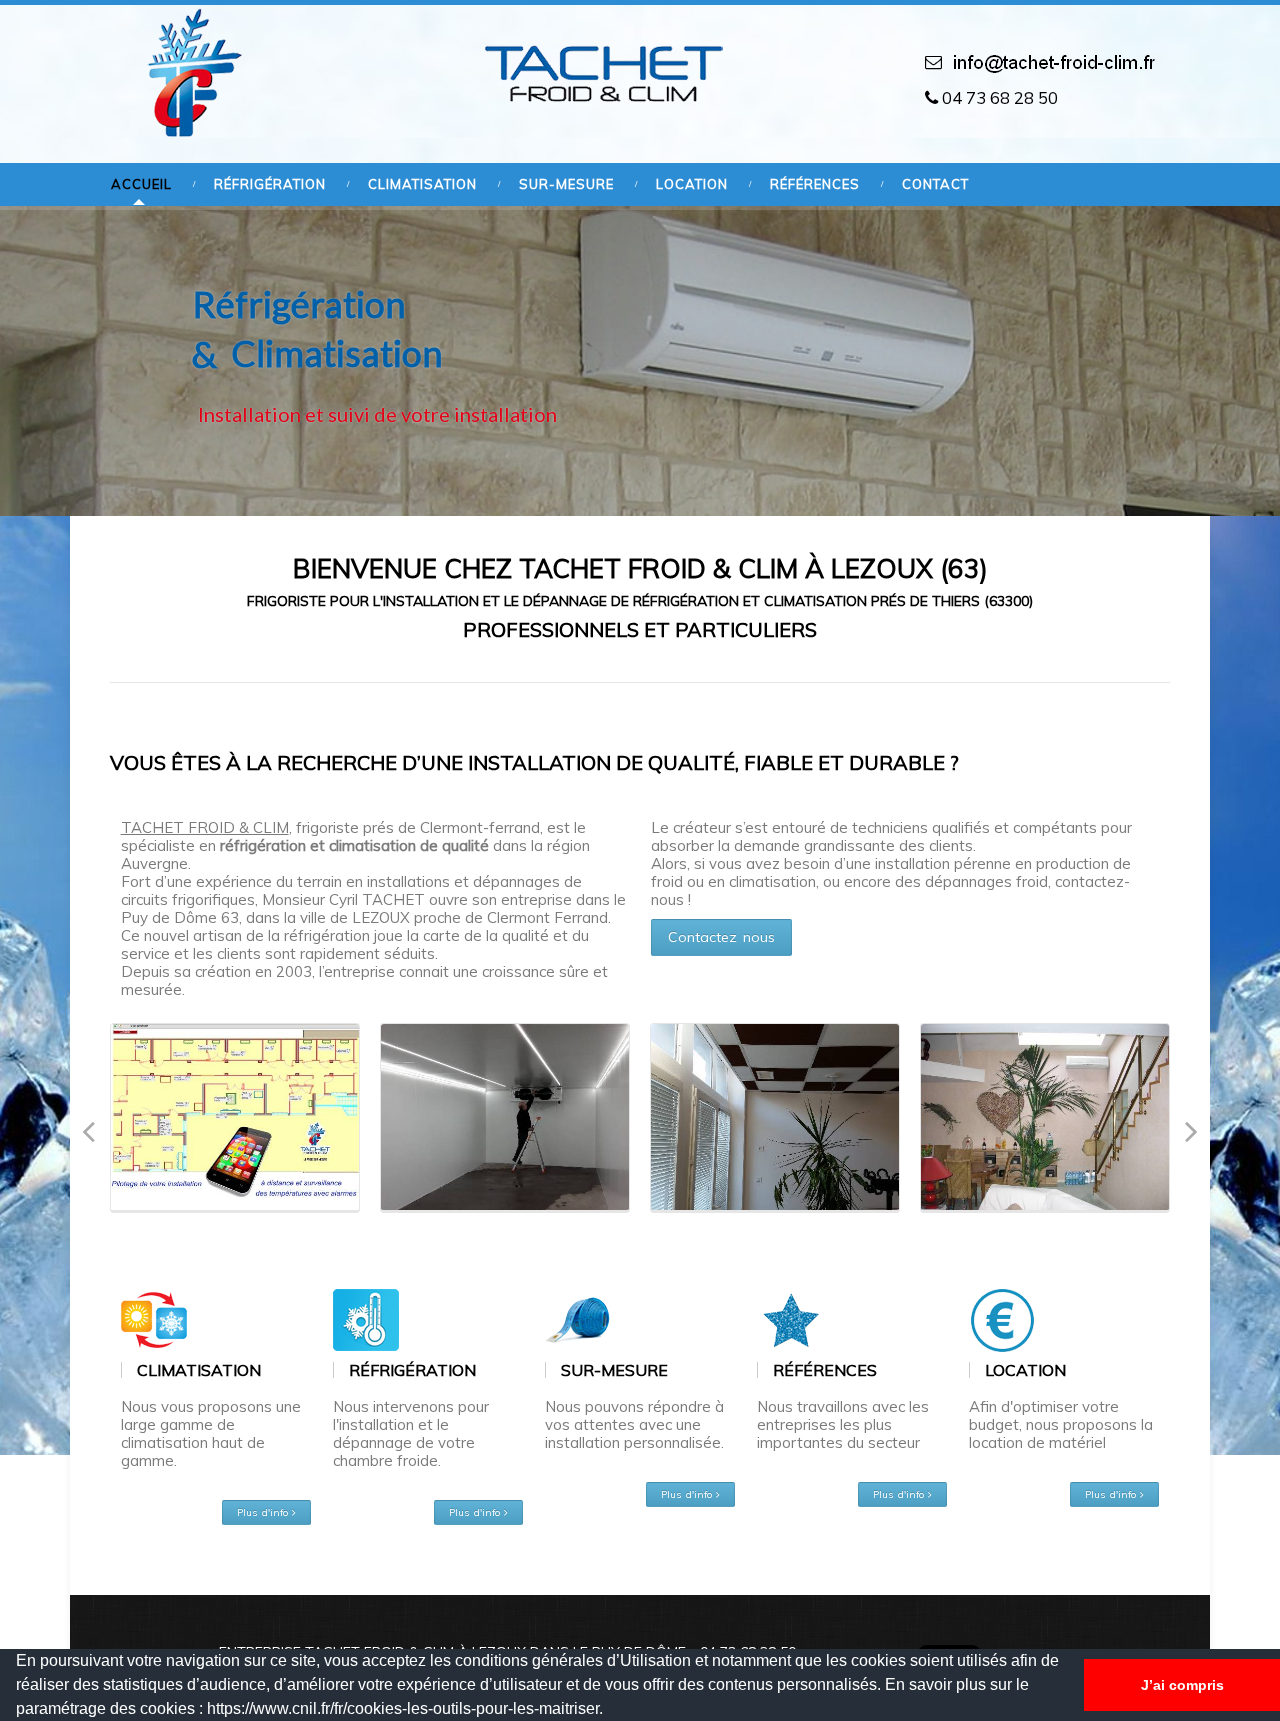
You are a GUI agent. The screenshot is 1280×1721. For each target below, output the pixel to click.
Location (692, 184)
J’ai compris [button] (1182, 1685)
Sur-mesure (566, 184)
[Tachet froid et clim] (189, 72)
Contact (935, 184)
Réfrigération (270, 184)
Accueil (141, 184)
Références (815, 184)
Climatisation (422, 184)
